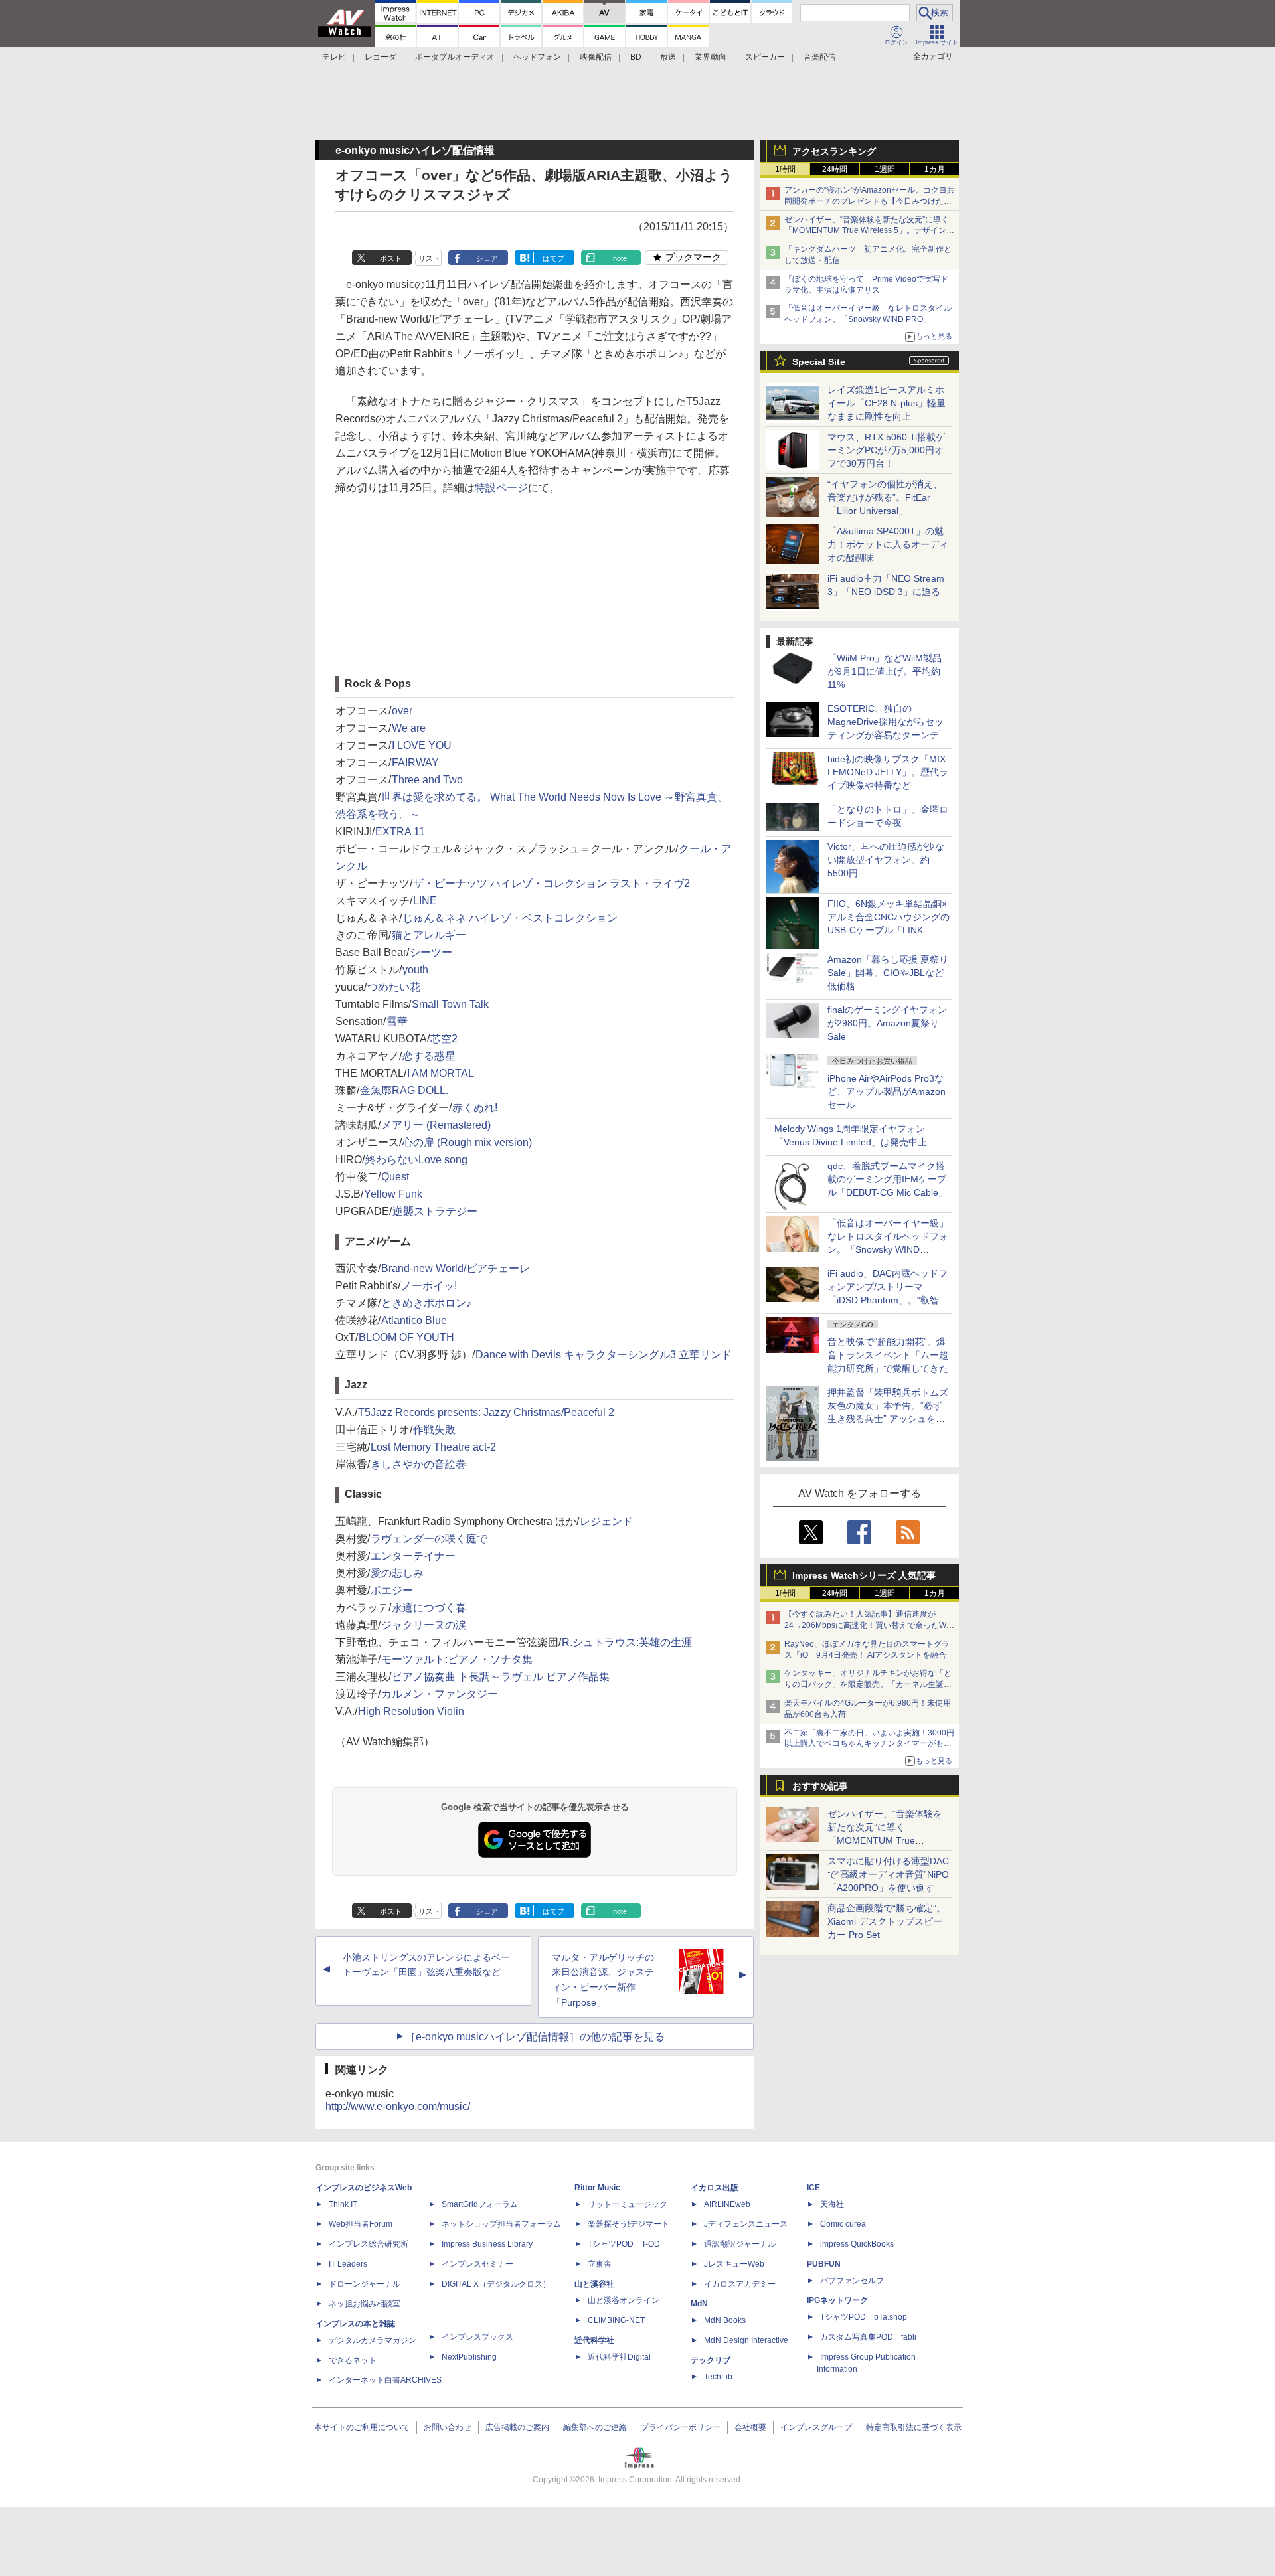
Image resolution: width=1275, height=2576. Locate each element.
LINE (425, 901)
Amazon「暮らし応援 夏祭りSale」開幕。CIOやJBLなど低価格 (888, 973)
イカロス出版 (715, 2188)
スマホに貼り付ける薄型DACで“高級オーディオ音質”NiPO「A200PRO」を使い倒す (888, 1874)
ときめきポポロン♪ (426, 1303)
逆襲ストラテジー (435, 1211)
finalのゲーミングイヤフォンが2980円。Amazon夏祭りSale (887, 1023)
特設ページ (501, 488)
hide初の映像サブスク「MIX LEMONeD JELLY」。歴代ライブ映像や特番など (888, 772)
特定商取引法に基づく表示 (914, 2427)
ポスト (391, 258)
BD (636, 57)
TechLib (718, 2377)
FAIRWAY (415, 763)
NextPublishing (469, 2357)
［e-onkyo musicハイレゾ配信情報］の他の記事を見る (535, 2037)
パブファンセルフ (852, 2281)
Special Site (819, 362)
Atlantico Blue (414, 1320)
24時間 (835, 169)
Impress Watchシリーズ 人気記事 (864, 1575)
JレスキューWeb (734, 2264)
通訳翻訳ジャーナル (740, 2244)
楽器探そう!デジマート (629, 2224)
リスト (429, 258)
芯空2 (444, 1039)
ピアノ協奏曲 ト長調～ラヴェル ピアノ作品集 (501, 1677)
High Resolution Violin (411, 1711)
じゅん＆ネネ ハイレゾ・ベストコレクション (510, 918)
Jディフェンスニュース (746, 2224)
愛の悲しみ (397, 1573)
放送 (668, 57)
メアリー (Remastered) (436, 1125)
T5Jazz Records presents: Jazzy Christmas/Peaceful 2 (486, 1412)
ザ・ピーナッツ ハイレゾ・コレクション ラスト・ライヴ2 (552, 883)
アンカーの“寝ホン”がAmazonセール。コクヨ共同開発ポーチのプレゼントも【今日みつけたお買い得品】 (870, 201)
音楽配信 (819, 57)
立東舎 (600, 2264)
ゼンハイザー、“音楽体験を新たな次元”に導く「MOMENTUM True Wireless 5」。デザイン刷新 (869, 231)
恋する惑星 (429, 1056)
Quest (395, 1177)
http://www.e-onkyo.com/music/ (398, 2106)
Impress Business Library (487, 2244)
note (620, 258)
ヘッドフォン (537, 57)
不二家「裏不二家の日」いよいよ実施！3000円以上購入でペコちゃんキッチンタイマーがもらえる (869, 1744)
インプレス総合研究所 (369, 2244)
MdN (699, 2304)
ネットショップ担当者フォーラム (501, 2224)
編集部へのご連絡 (595, 2427)
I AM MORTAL (441, 1073)
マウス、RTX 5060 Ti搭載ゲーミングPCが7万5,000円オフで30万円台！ (886, 450)
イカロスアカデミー (740, 2284)
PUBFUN (824, 2264)
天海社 (832, 2204)
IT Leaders (348, 2264)
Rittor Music (597, 2188)
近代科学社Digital (619, 2357)
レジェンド (606, 1521)
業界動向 (711, 57)
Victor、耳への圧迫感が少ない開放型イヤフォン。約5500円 (886, 860)
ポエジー (392, 1590)
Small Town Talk (450, 1004)
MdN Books (725, 2320)
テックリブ (711, 2360)
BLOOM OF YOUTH (406, 1337)
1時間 (785, 169)
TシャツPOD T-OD (624, 2244)
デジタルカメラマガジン (373, 2340)
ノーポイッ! (429, 1286)
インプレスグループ (816, 2427)
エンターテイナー (413, 1556)
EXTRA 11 (400, 832)
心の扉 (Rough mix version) (467, 1142)
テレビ (334, 57)
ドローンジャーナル (365, 2284)
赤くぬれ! (475, 1108)
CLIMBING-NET (616, 2320)
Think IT (343, 2204)
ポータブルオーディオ (455, 57)
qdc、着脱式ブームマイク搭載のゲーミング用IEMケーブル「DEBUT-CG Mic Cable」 (888, 1179)
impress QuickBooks (857, 2244)
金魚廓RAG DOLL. (404, 1090)
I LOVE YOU (422, 745)
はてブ (553, 258)
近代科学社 (594, 2340)
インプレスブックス (477, 2337)
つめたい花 (394, 987)
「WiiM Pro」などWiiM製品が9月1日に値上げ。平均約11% (885, 671)
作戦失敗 (434, 1430)
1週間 (885, 169)
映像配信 (596, 57)
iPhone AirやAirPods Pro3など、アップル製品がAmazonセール (887, 1091)
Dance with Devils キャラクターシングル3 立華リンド (604, 1355)
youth (415, 970)
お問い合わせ (448, 2427)
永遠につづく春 (429, 1608)
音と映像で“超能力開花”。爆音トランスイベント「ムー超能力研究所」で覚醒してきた (888, 1355)
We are (409, 728)
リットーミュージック (628, 2204)
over (402, 711)
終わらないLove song (416, 1160)
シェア (487, 258)
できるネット (353, 2360)
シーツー (431, 952)
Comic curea (843, 2224)
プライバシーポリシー (681, 2427)
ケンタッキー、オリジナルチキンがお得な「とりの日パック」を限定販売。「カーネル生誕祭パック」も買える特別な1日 (868, 1684)
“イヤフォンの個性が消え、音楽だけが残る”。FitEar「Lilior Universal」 (885, 497)
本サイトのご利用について (362, 2427)
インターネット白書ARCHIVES (385, 2380)
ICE (813, 2188)
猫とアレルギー (429, 935)
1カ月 (935, 169)
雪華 (397, 1021)
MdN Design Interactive (746, 2340)
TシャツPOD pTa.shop (864, 2317)
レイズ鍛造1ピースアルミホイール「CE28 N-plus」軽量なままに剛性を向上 (887, 403)
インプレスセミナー (477, 2264)
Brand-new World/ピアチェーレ (456, 1268)
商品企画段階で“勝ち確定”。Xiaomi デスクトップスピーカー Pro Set (887, 1921)
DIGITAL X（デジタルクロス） (496, 2284)
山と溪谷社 (594, 2284)
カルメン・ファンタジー (440, 1694)
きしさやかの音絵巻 (418, 1464)
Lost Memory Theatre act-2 (433, 1447)
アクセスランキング (834, 151)
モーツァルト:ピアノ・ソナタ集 (457, 1659)
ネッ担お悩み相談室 (365, 2304)
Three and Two (427, 780)
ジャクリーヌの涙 (424, 1625)
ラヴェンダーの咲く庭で (429, 1539)
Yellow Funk (393, 1194)
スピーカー (765, 57)
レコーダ (381, 57)
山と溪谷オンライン (624, 2300)
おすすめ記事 (820, 1786)
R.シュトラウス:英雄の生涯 (627, 1642)
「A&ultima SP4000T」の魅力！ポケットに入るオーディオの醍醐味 (888, 544)
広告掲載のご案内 (517, 2427)
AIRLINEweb (727, 2204)
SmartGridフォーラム (480, 2204)
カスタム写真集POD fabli (868, 2337)
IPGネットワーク (837, 2300)
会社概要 (750, 2427)
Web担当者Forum (361, 2224)
